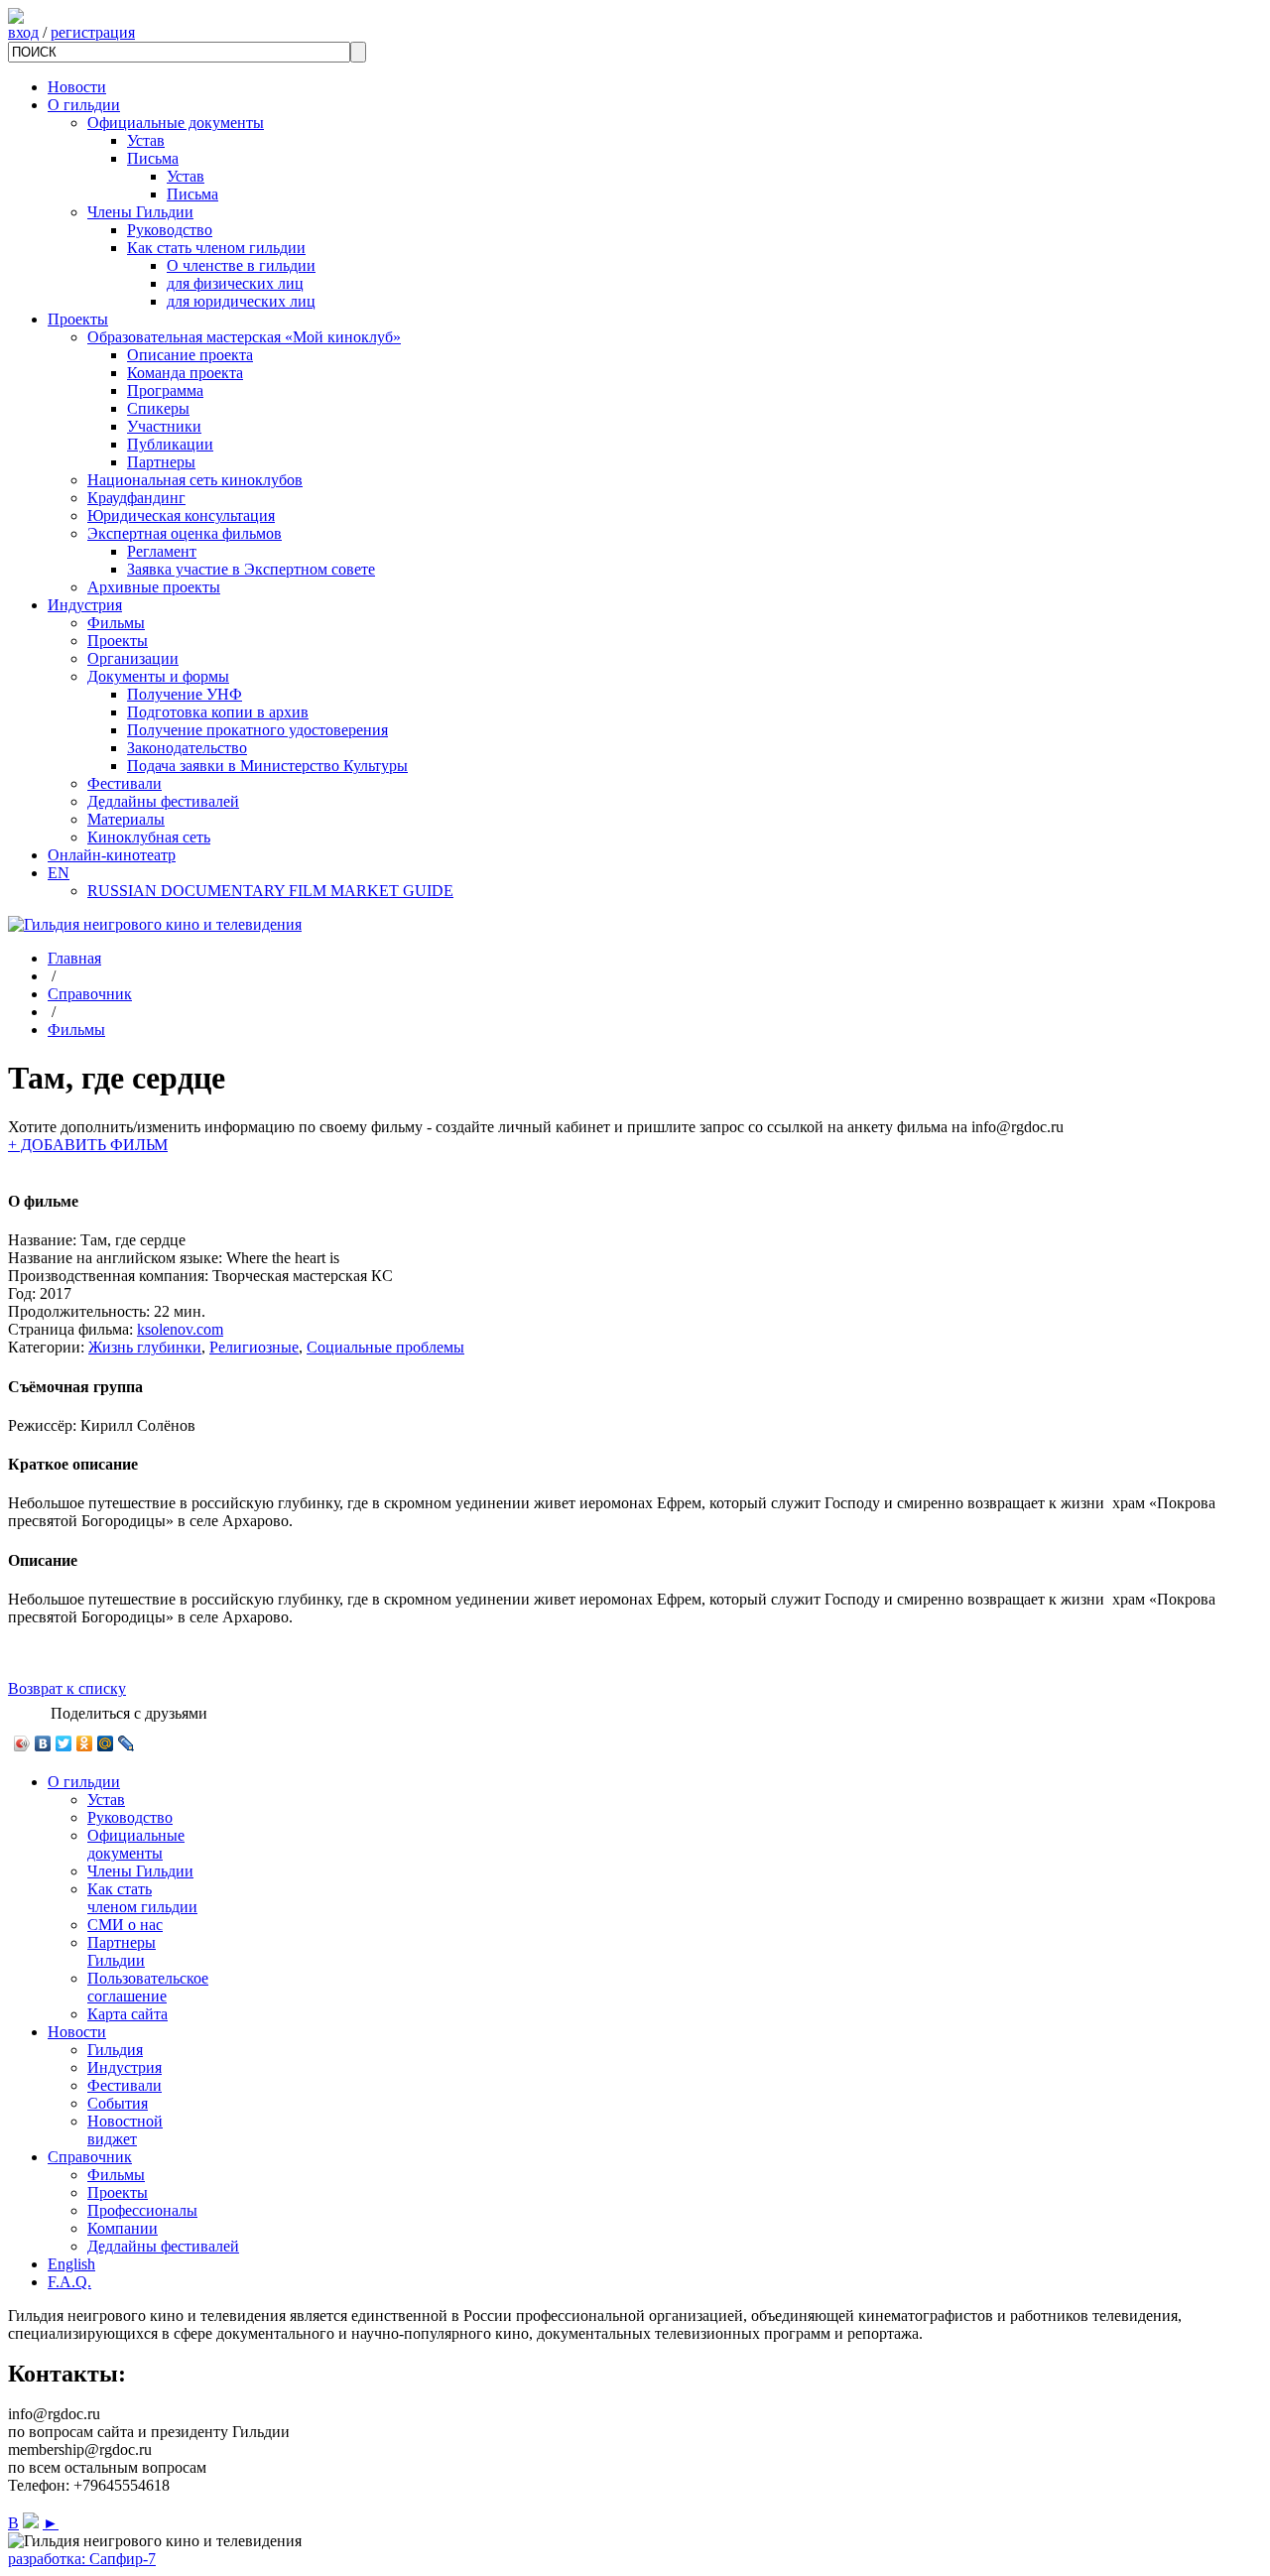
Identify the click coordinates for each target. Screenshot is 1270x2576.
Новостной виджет (125, 2130)
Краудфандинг (136, 498)
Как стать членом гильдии (216, 248)
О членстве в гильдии (241, 265)
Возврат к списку (67, 1688)
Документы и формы (158, 676)
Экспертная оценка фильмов (185, 533)
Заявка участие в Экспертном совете (251, 569)
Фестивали (125, 783)
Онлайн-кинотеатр (112, 855)
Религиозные (254, 1347)
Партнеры (161, 462)
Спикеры (158, 408)
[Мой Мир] (106, 1743)
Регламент (162, 551)
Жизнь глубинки (145, 1347)
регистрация (93, 32)
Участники (164, 426)
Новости (77, 87)
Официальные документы (176, 123)
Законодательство (187, 748)
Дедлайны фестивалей (163, 801)
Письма (153, 158)
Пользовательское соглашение (148, 1987)
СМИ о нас (125, 1925)
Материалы (126, 819)
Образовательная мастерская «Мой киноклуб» (244, 337)
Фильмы (116, 623)
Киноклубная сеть (149, 837)
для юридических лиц (241, 301)
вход (23, 32)
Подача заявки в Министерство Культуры (267, 766)
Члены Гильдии (140, 212)
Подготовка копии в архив (218, 712)
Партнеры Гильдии (122, 1951)
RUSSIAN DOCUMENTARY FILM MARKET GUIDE (270, 891)
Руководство (170, 230)
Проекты (78, 319)
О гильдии (84, 105)
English (71, 2264)
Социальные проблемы (385, 1347)
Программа (165, 390)
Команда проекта (185, 373)
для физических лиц (235, 283)
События (118, 2103)
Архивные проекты (154, 587)
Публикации (170, 444)
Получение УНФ (185, 694)
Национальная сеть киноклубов (195, 480)
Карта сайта (127, 2014)
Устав (146, 140)
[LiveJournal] (127, 1743)
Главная (74, 958)
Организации (133, 658)
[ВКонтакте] (43, 1743)
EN (59, 873)
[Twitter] (64, 1743)
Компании (123, 2228)
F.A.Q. (69, 2282)
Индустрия (85, 605)
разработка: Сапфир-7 (82, 2559)
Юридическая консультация (181, 515)
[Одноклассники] (85, 1743)
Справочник (90, 994)
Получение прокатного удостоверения (257, 730)
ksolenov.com (180, 1329)
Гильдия (115, 2050)
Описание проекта (190, 355)
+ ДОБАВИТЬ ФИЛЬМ (88, 1145)
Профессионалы (142, 2210)
